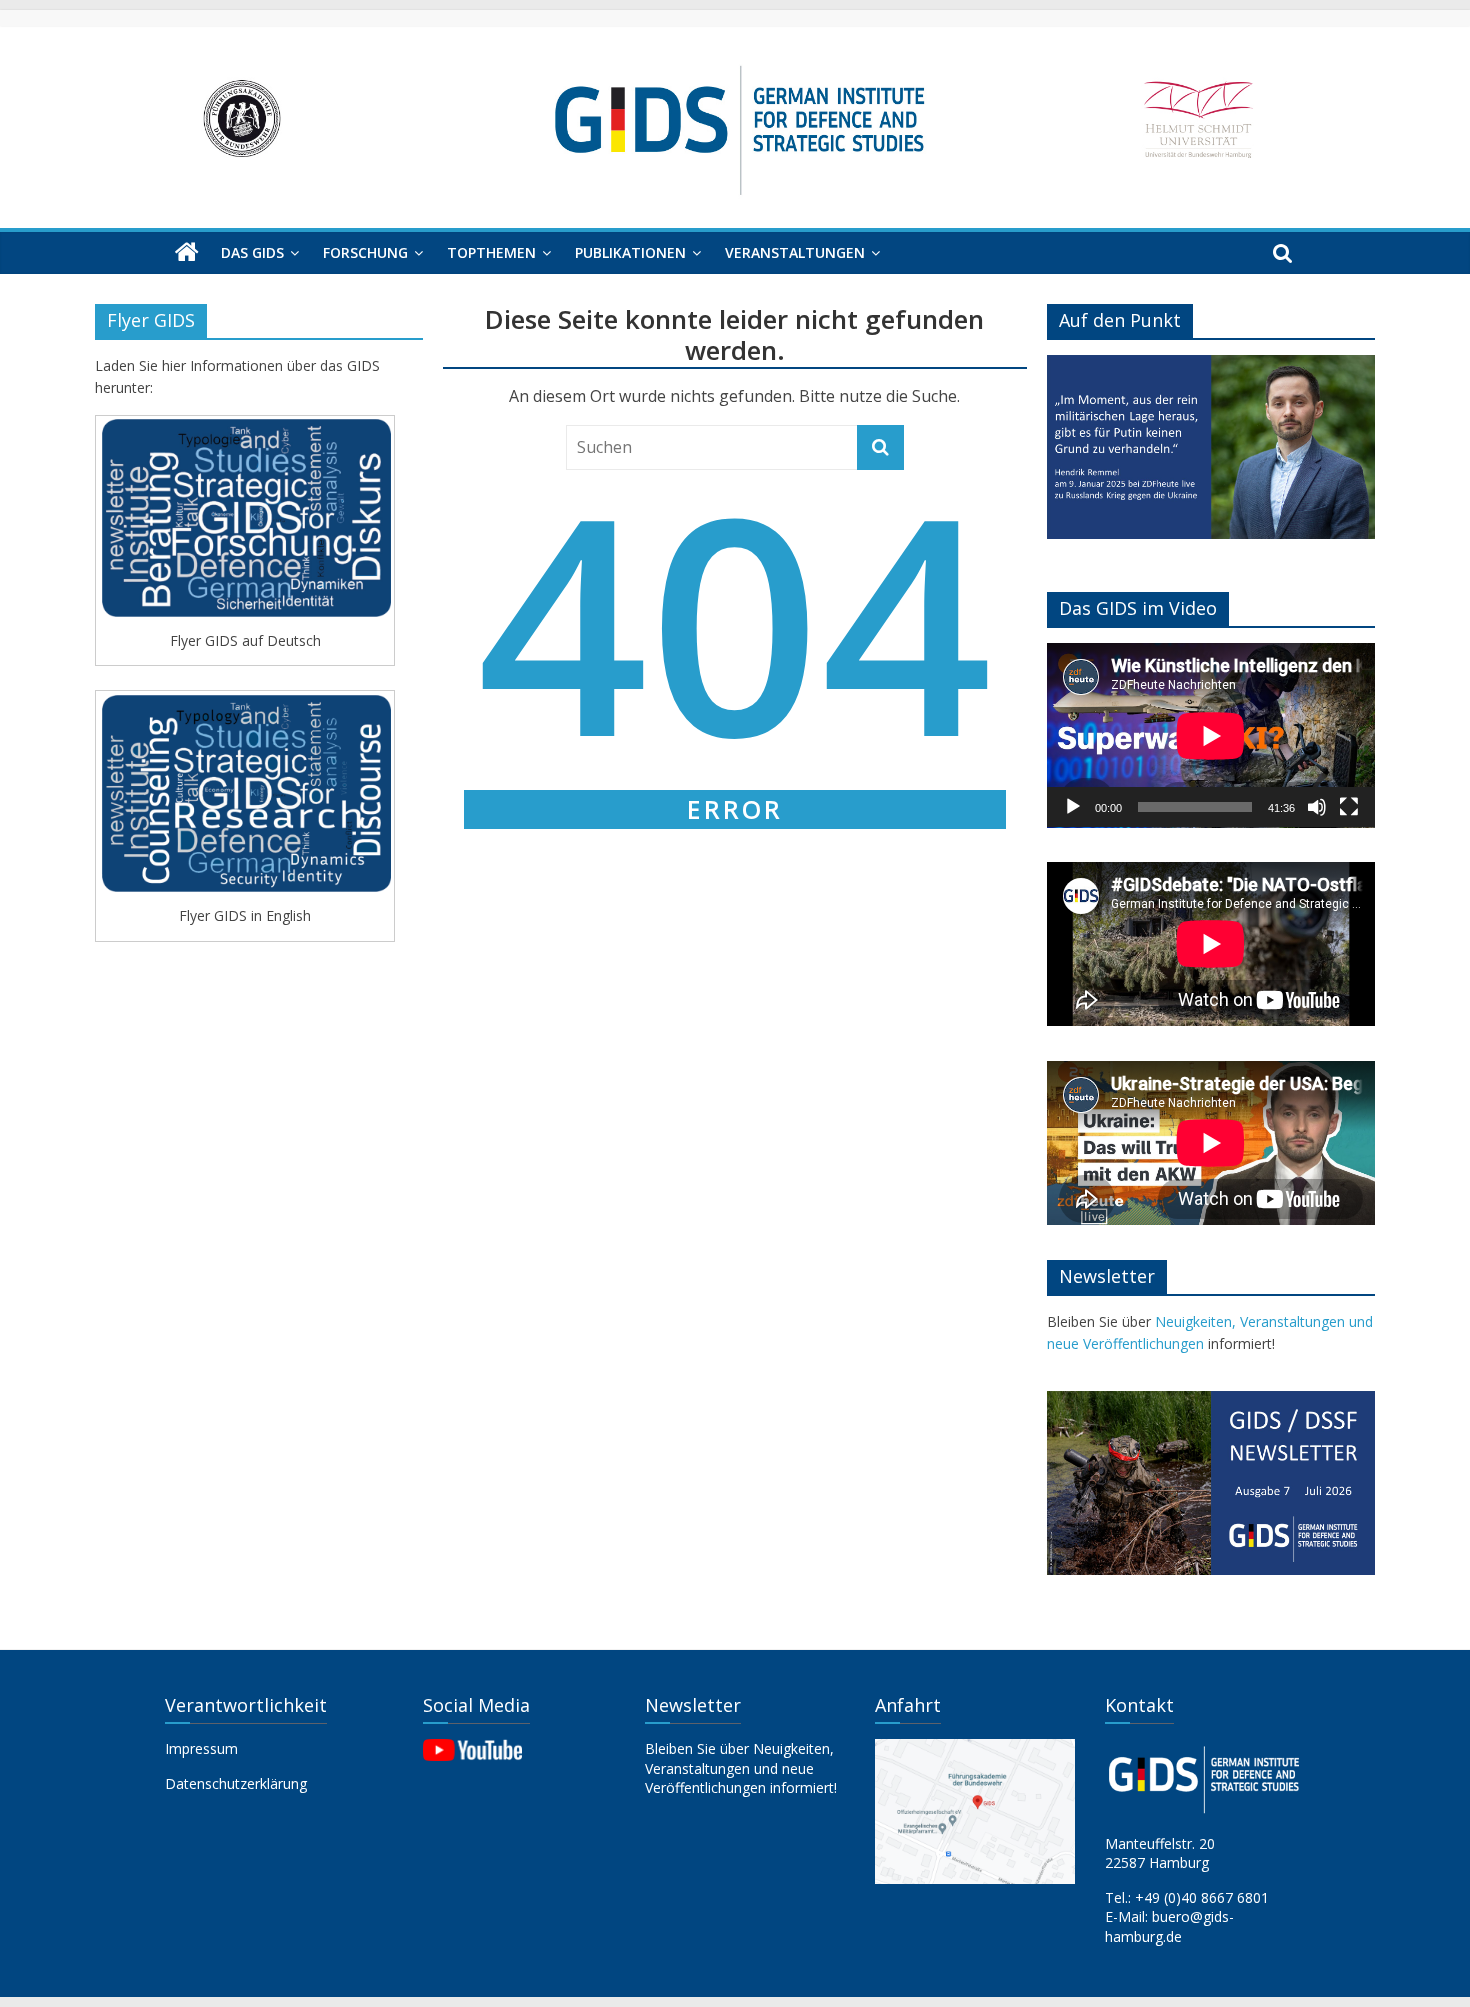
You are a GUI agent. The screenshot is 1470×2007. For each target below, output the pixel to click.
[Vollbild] (1349, 807)
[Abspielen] (1073, 807)
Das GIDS (252, 252)
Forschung (365, 252)
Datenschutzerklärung (236, 1783)
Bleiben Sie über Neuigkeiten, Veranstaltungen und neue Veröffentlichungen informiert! (741, 1768)
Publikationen (630, 252)
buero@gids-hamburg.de (1169, 1926)
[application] (1211, 735)
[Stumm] (1317, 807)
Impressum (201, 1748)
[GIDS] (187, 253)
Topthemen (491, 252)
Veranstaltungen (795, 252)
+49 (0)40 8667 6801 (1202, 1897)
